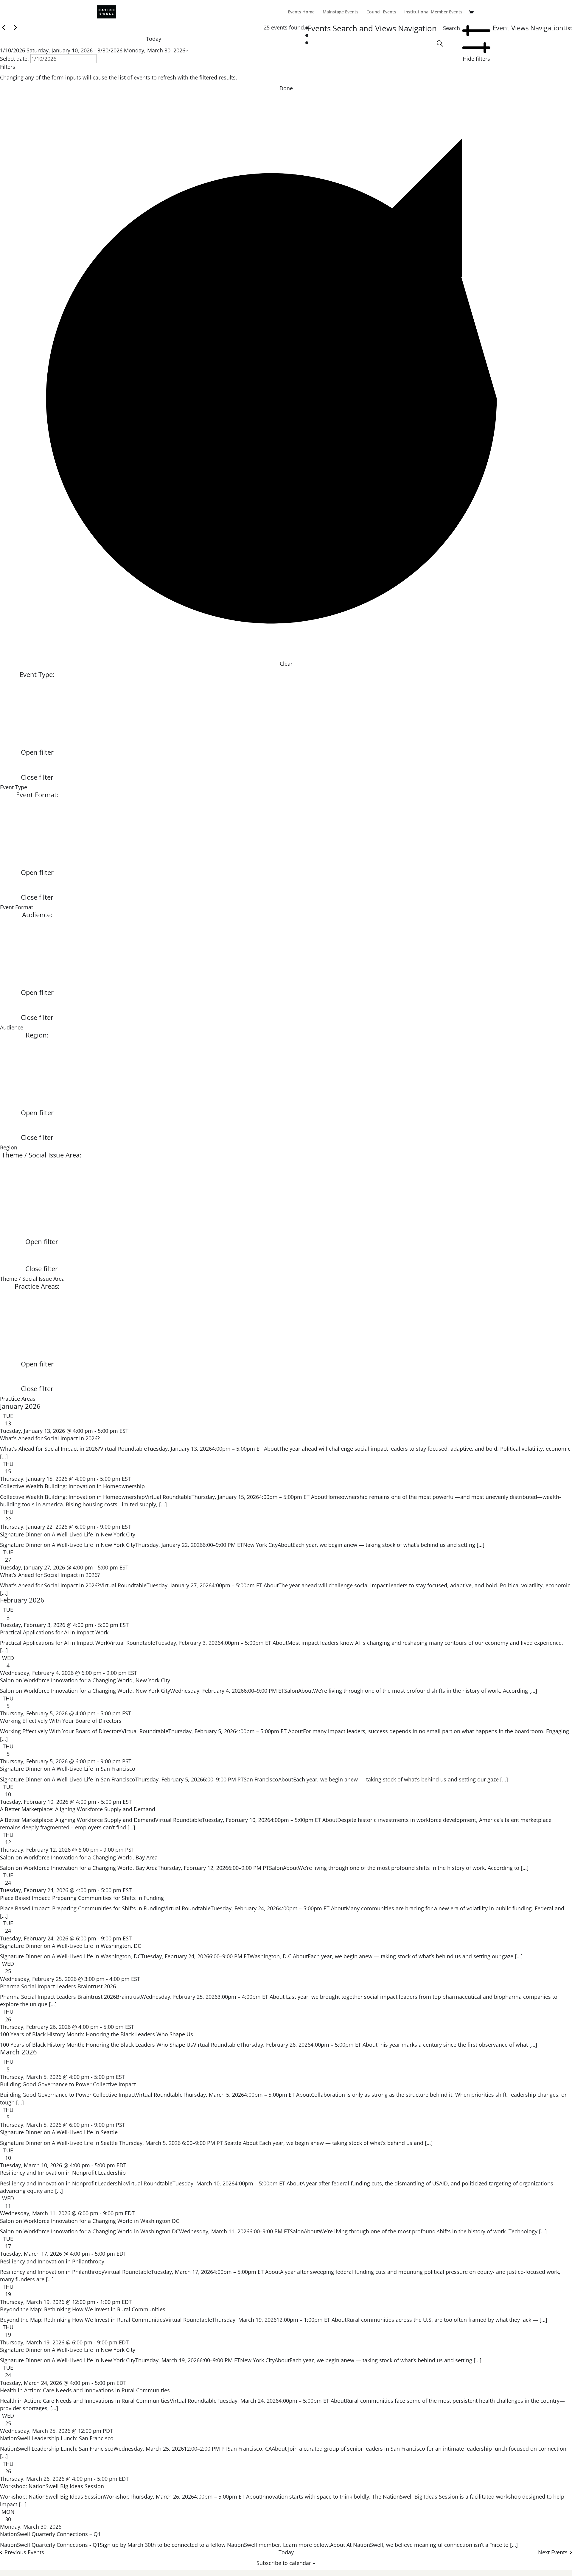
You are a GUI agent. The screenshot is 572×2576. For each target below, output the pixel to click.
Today (154, 39)
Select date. (15, 59)
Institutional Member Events (433, 12)
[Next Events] (15, 27)
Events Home (301, 12)
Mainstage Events (341, 12)
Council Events (381, 12)
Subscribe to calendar (284, 2563)
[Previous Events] (4, 27)
